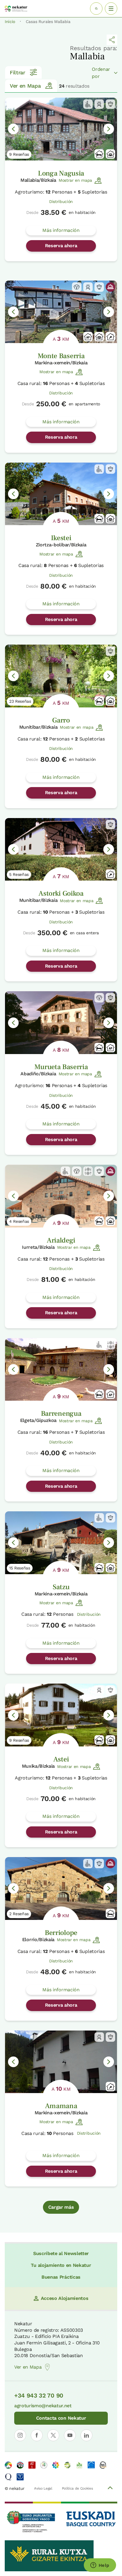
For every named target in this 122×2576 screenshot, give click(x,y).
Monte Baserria (61, 356)
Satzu (61, 1587)
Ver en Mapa (25, 86)
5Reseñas (19, 874)
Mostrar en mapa (75, 180)
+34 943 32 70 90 (39, 2395)
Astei (61, 1759)
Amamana (61, 2106)
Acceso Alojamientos (65, 2298)
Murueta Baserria (61, 1067)
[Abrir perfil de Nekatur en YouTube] (70, 2435)
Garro (61, 720)
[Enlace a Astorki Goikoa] (61, 849)
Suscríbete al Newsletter (61, 2253)
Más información (61, 230)
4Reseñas (19, 1221)
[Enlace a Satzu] (61, 1543)
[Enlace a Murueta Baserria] (61, 1023)
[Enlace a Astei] (61, 1715)
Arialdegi (61, 1240)
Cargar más (61, 2207)
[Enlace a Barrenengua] (61, 1370)
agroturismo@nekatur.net (43, 2406)
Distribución (61, 201)
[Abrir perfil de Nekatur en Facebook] (37, 2435)
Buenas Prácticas (61, 2277)
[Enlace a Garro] (61, 676)
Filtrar (17, 72)
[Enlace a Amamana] (61, 2062)
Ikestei (61, 538)
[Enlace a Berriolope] (61, 1888)
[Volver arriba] (110, 2489)
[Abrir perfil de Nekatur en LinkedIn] (86, 2435)
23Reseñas (20, 701)
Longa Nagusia (61, 173)
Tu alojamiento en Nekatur (61, 2265)
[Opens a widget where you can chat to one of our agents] (100, 2566)
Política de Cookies (77, 2488)
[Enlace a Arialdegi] (61, 1196)
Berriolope (61, 1933)
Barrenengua (61, 1414)
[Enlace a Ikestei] (61, 494)
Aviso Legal (43, 2488)
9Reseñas (19, 154)
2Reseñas (19, 1914)
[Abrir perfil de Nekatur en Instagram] (20, 2435)
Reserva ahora (61, 246)
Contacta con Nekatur (61, 2418)
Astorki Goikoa (61, 893)
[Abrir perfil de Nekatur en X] (53, 2435)
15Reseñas (20, 1568)
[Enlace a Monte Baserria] (61, 312)
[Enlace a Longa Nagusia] (61, 129)
